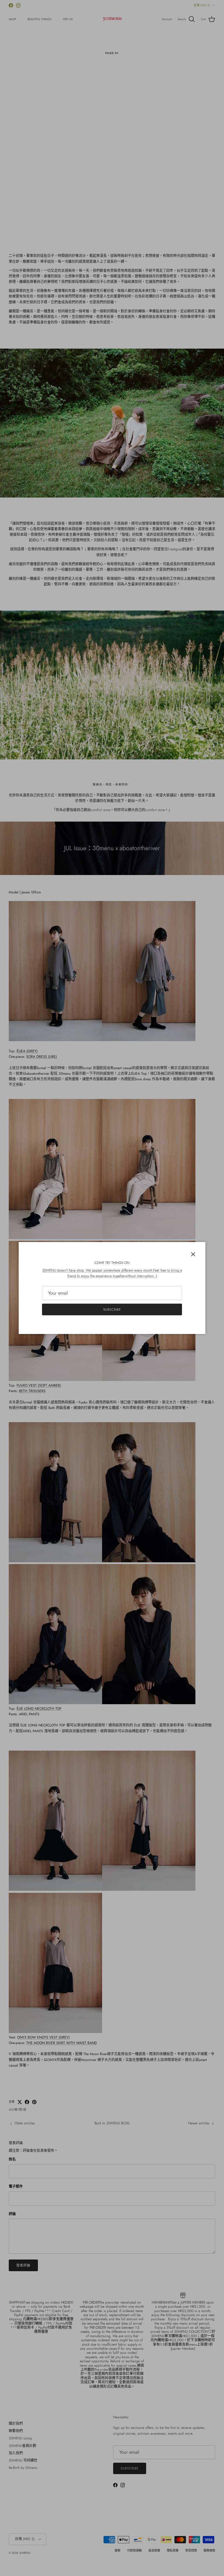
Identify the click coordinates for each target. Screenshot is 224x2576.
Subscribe (112, 1309)
